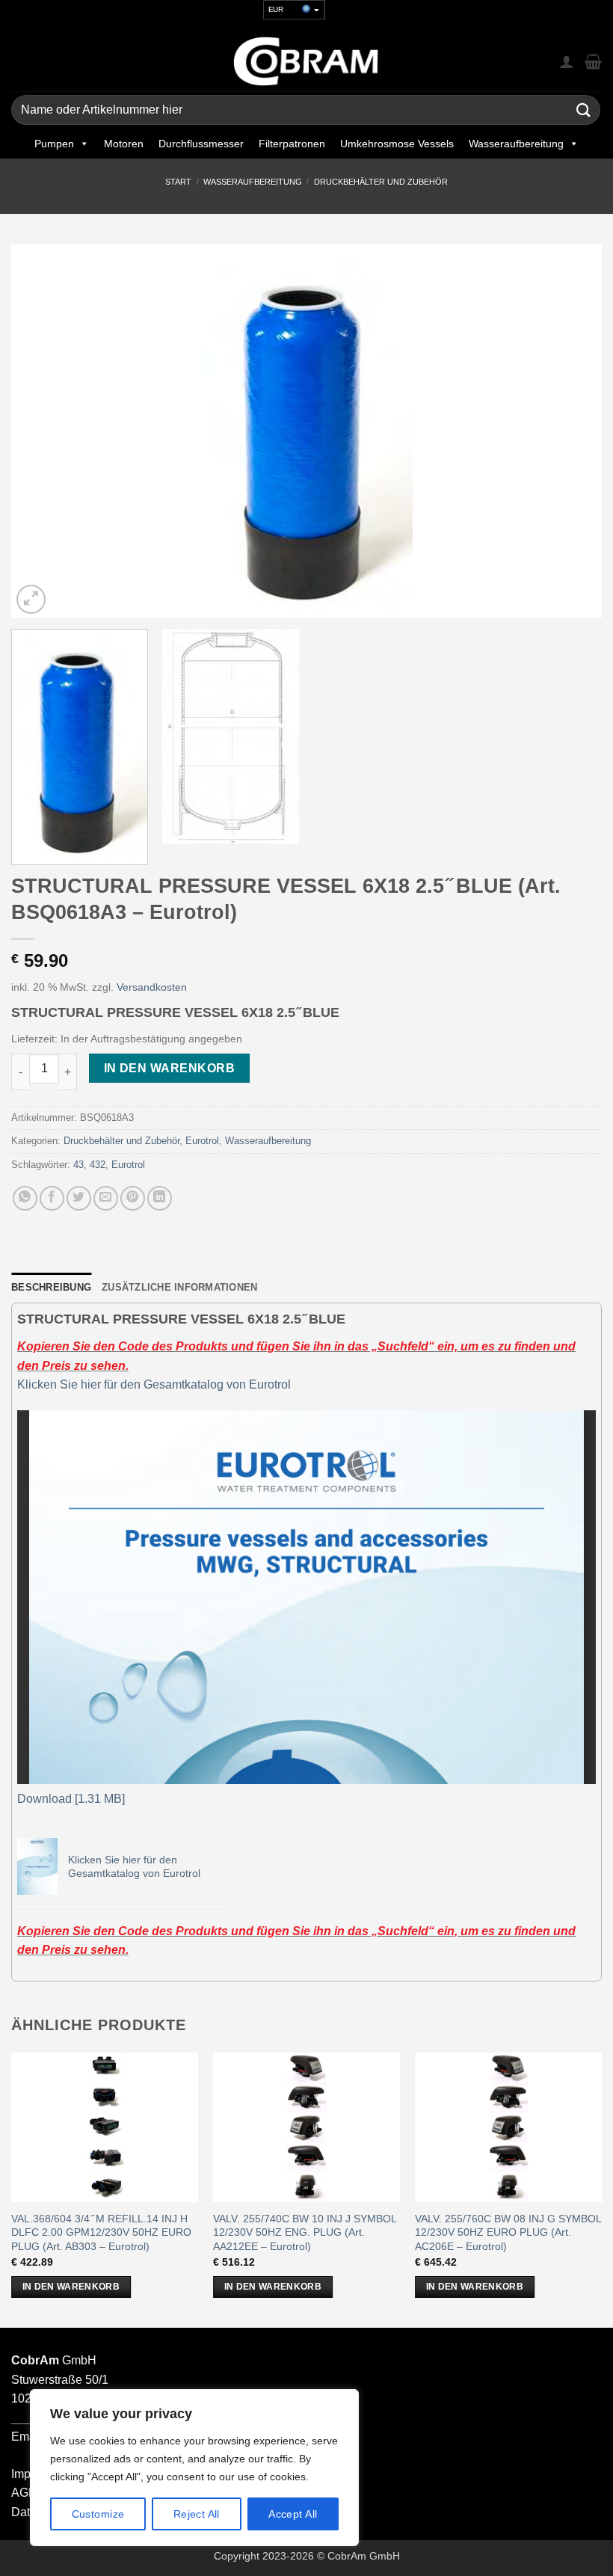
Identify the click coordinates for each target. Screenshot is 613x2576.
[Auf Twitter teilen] (79, 1198)
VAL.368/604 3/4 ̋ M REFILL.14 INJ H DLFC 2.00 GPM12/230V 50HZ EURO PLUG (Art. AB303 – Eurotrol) (101, 2232)
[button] (31, 599)
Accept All (293, 2514)
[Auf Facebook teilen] (52, 1198)
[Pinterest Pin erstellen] (133, 1198)
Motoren (124, 144)
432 (98, 1165)
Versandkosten (152, 987)
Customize (98, 2514)
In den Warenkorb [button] (71, 2287)
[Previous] (42, 431)
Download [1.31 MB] (71, 1799)
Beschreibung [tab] (51, 1287)
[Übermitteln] (584, 110)
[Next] (571, 431)
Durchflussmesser (201, 144)
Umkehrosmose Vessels (397, 144)
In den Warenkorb (169, 1068)
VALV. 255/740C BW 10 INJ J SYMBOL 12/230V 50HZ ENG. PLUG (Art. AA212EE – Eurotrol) (305, 2232)
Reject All (197, 2514)
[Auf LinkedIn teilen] (160, 1198)
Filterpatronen (292, 144)
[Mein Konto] (567, 61)
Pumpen (54, 144)
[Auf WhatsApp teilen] (25, 1198)
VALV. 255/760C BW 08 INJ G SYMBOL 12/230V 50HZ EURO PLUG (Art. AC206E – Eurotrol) (508, 2232)
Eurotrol (202, 1141)
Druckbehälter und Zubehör (381, 182)
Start (178, 182)
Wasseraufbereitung (516, 144)
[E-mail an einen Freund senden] (106, 1198)
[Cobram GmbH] (306, 61)
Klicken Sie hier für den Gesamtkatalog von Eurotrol (154, 1384)
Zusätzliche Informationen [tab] (179, 1287)
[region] (194, 2468)
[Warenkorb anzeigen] (593, 61)
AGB (24, 2493)
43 (78, 1165)
